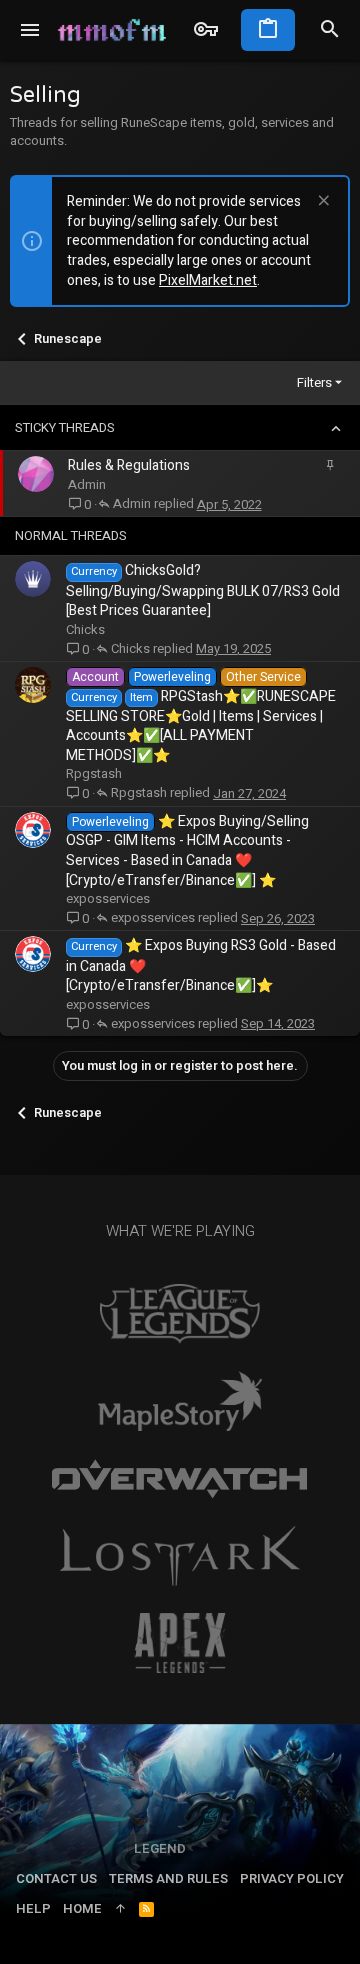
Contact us (56, 1878)
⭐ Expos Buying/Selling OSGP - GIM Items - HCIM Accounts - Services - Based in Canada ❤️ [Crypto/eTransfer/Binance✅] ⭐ (187, 851)
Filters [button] (314, 382)
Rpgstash (94, 773)
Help (33, 1908)
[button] (30, 30)
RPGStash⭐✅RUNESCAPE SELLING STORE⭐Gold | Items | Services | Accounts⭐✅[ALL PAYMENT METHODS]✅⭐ (201, 726)
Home (82, 1908)
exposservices (108, 898)
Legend (160, 1848)
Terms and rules (168, 1878)
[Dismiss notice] (321, 202)
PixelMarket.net (208, 280)
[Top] (120, 1909)
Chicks (85, 629)
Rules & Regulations (129, 465)
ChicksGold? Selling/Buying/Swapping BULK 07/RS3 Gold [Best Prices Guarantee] (203, 590)
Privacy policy (292, 1878)
